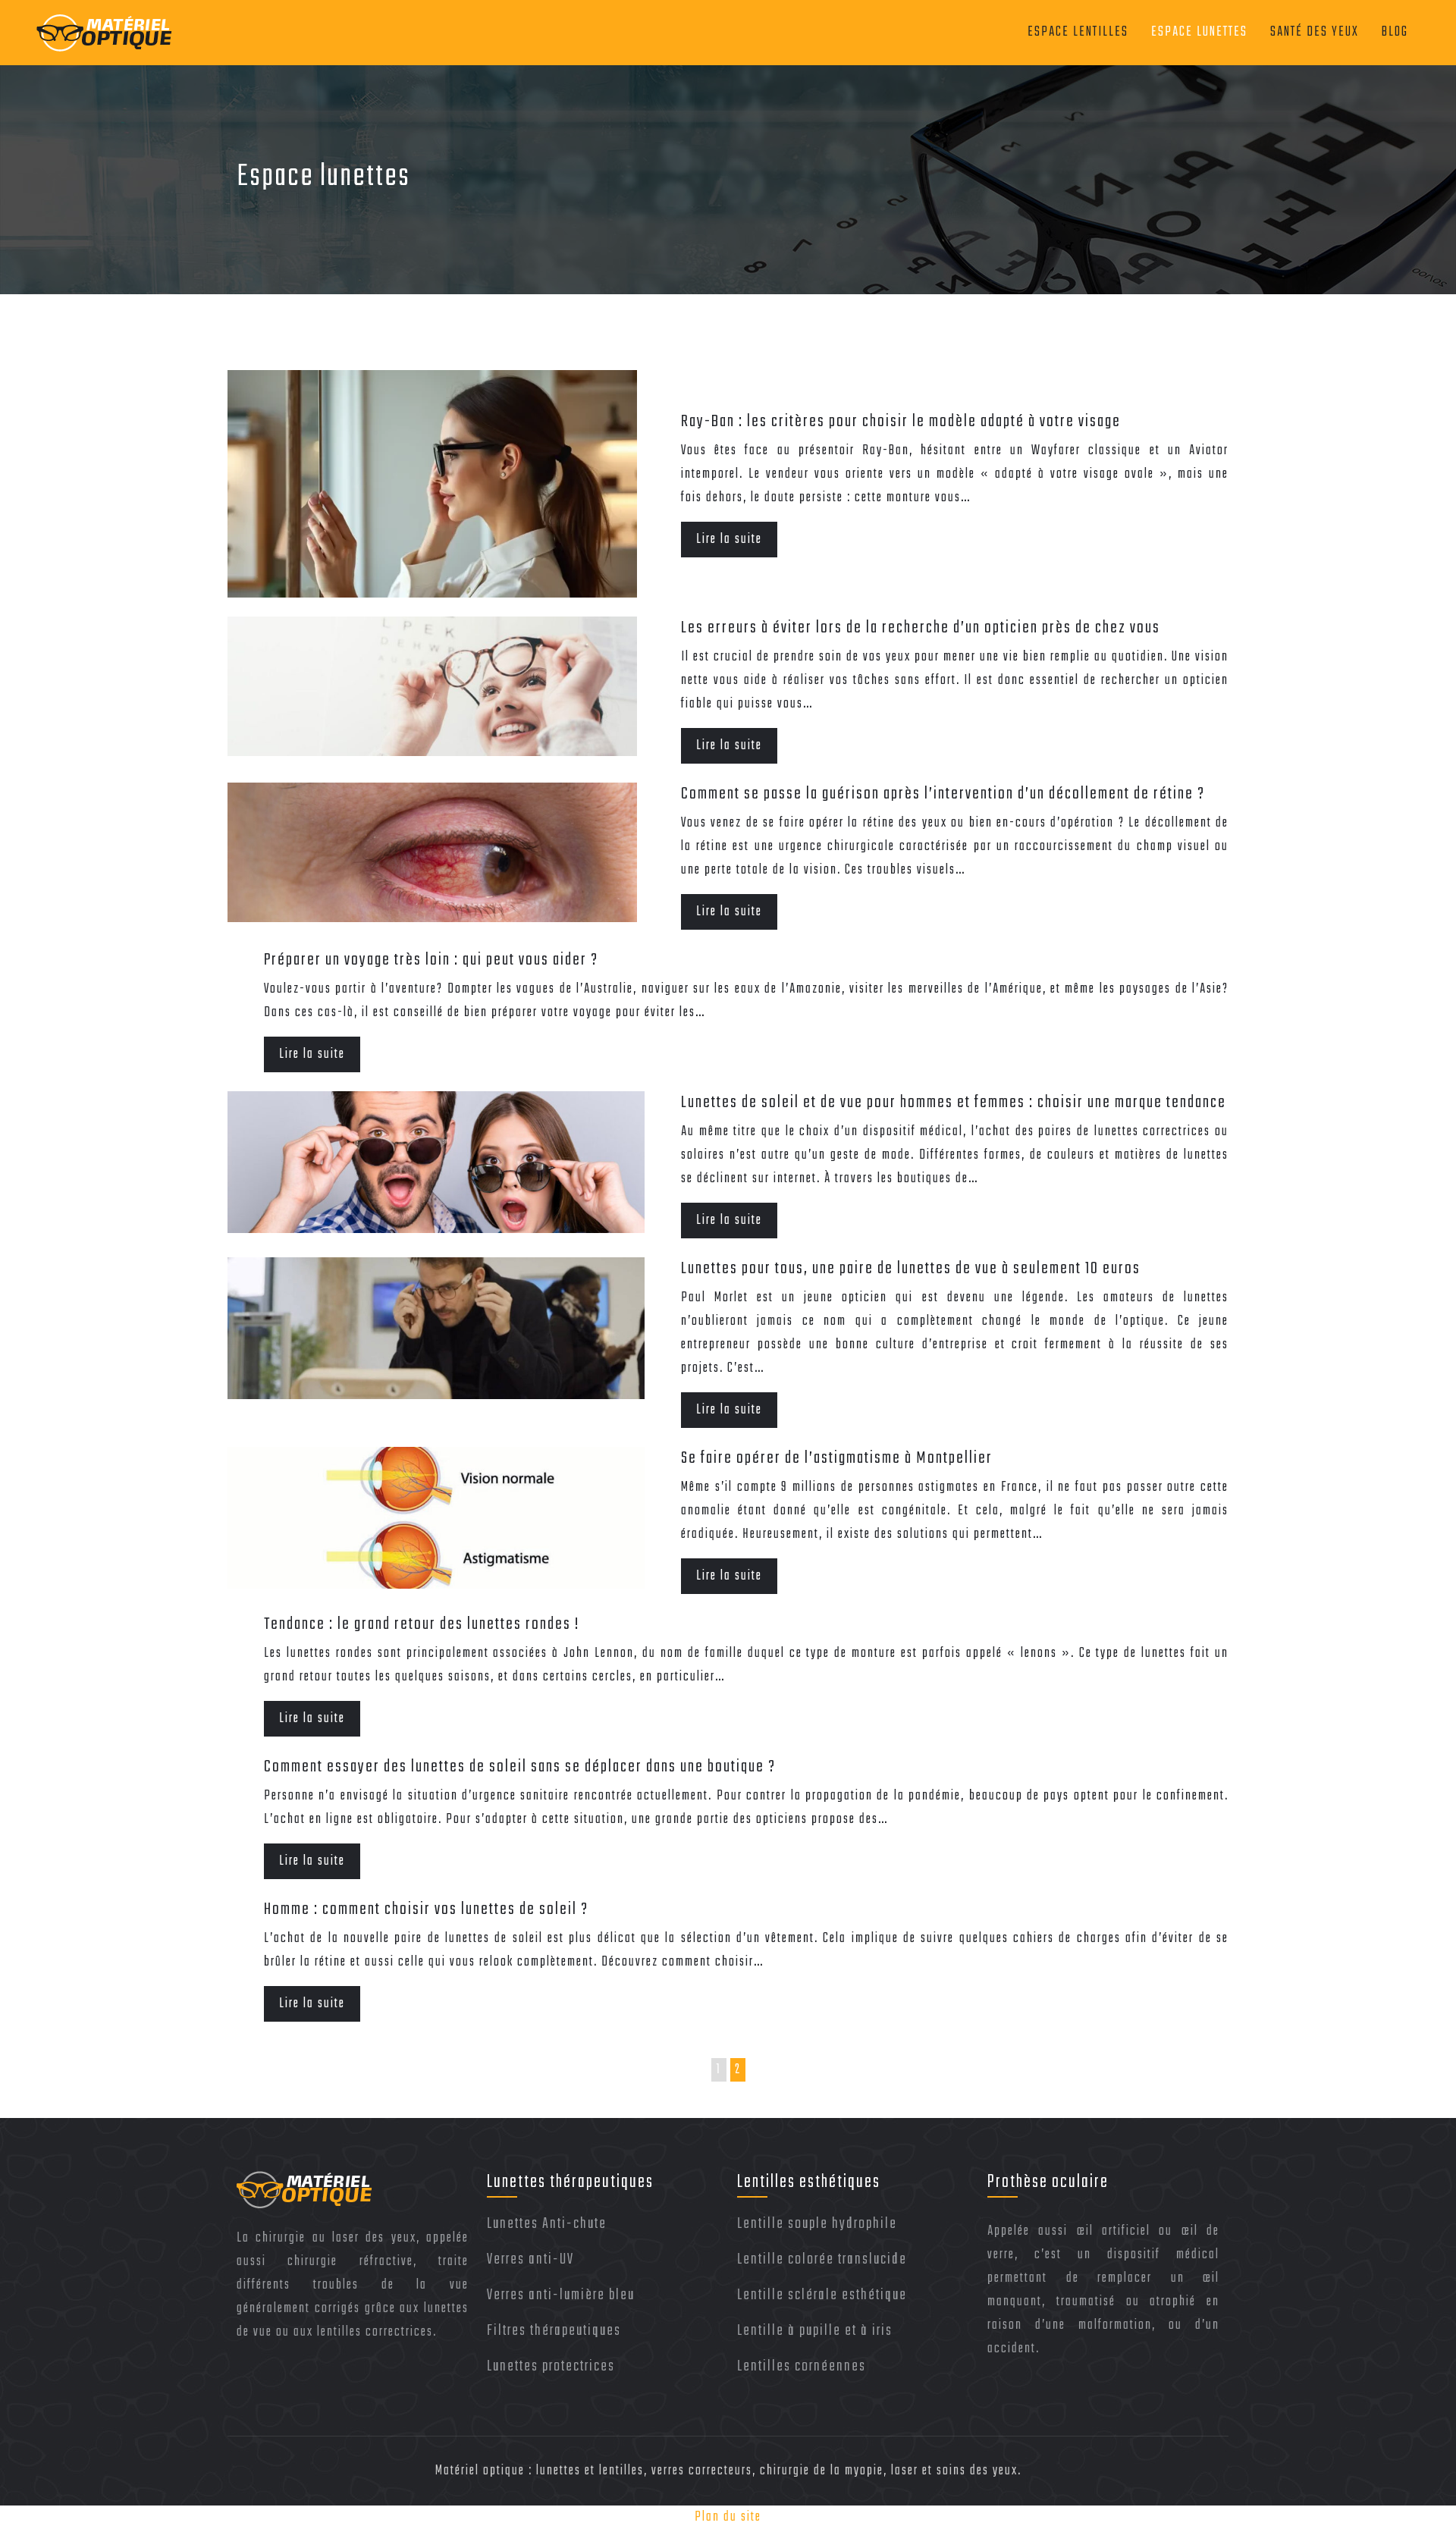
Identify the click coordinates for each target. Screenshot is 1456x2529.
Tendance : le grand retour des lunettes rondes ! (422, 1624)
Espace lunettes (1199, 32)
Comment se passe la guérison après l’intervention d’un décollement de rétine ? (943, 794)
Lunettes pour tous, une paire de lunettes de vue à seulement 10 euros (911, 1269)
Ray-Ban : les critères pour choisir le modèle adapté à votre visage (901, 422)
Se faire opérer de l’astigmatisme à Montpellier (837, 1458)
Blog (1395, 32)
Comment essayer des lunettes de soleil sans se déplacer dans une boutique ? (520, 1767)
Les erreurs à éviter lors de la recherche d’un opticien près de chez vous (921, 628)
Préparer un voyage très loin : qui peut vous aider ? (431, 960)
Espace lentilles (1078, 32)
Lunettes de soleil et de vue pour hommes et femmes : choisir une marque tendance (954, 1103)
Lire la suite (729, 540)
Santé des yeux (1315, 32)
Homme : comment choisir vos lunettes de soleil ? (426, 1909)
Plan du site (728, 2517)
